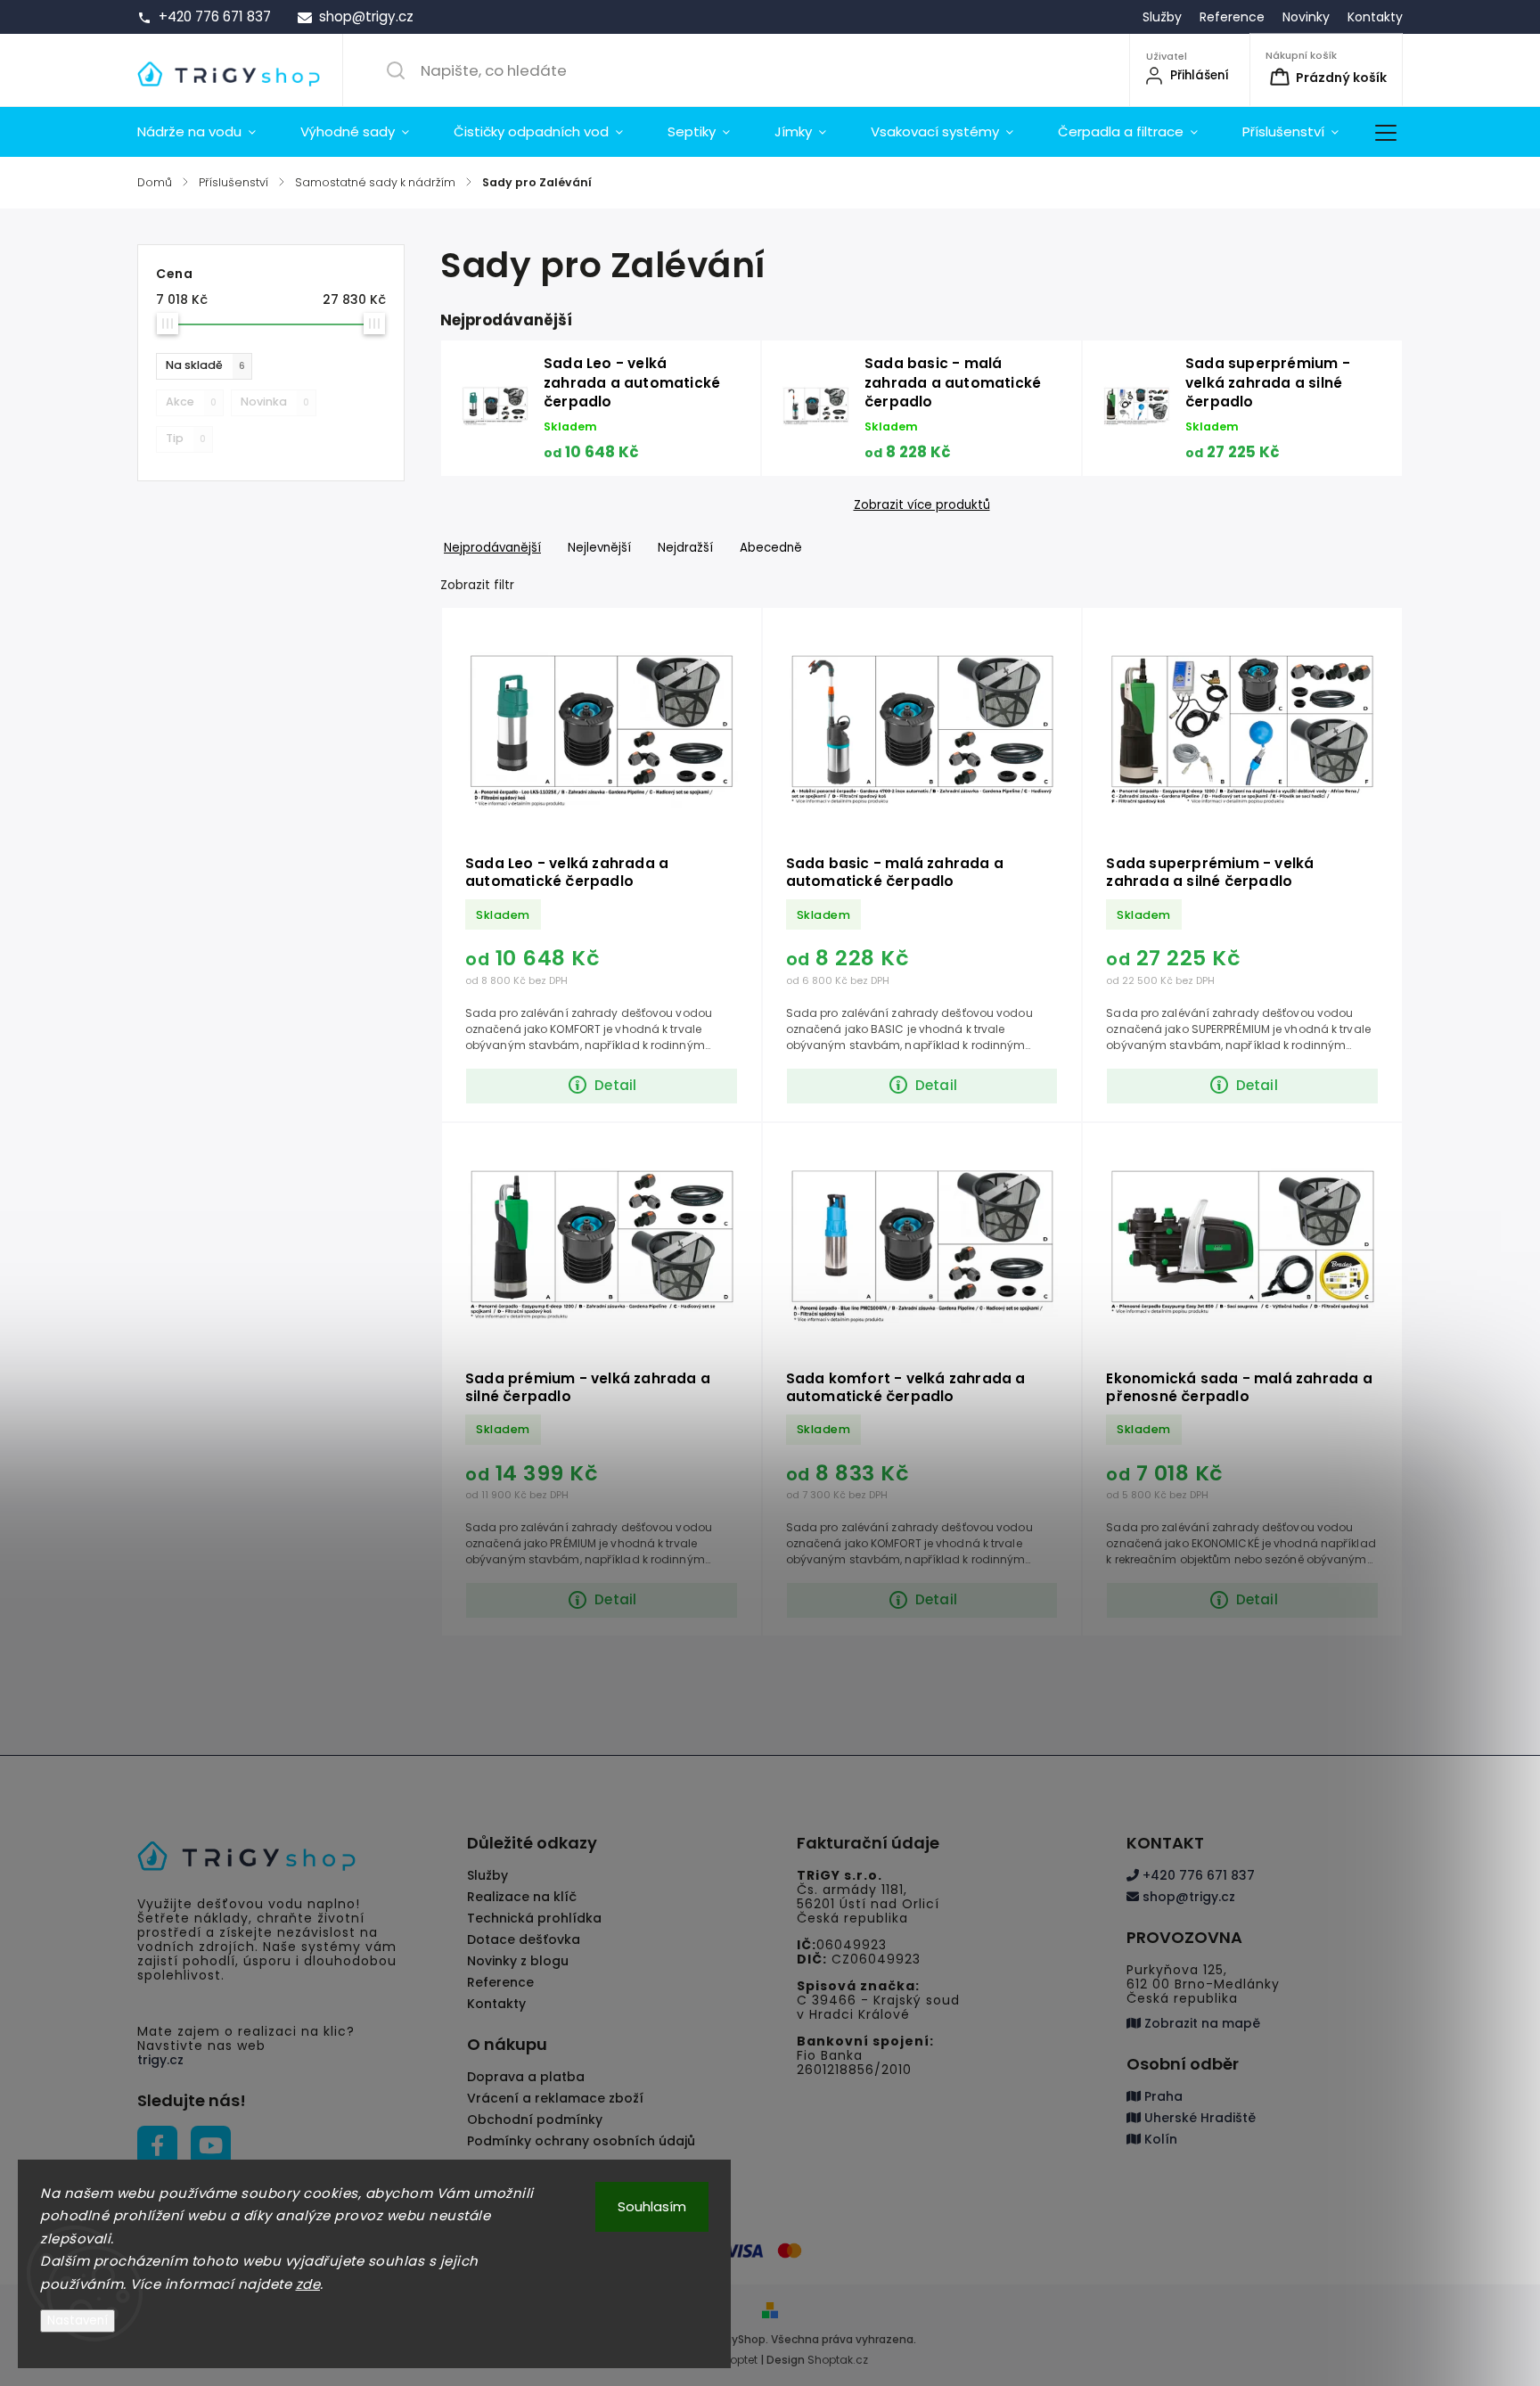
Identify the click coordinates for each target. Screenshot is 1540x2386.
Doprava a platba (526, 2077)
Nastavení (78, 2320)
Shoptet (737, 2360)
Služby (1162, 17)
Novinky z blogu (518, 1961)
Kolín (1159, 2139)
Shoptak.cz (838, 2360)
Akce (191, 402)
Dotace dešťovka (524, 1939)
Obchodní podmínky (535, 2120)
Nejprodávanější (492, 548)
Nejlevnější (599, 548)
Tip (186, 438)
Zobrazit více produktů (922, 505)
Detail (615, 1085)
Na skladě (205, 365)
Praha (1162, 2096)
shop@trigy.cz (1187, 1897)
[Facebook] (157, 2146)
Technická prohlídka (534, 1918)
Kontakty (1375, 17)
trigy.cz (160, 2060)
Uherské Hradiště (1198, 2118)
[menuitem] (208, 132)
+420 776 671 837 (1197, 1875)
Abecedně (771, 548)
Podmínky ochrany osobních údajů (581, 2141)
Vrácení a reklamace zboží (555, 2098)
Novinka (275, 402)
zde (308, 2284)
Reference (1232, 17)
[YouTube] (211, 2146)
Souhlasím (652, 2206)
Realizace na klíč (522, 1897)
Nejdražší (685, 548)
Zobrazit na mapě (1200, 2023)
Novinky (1306, 17)
